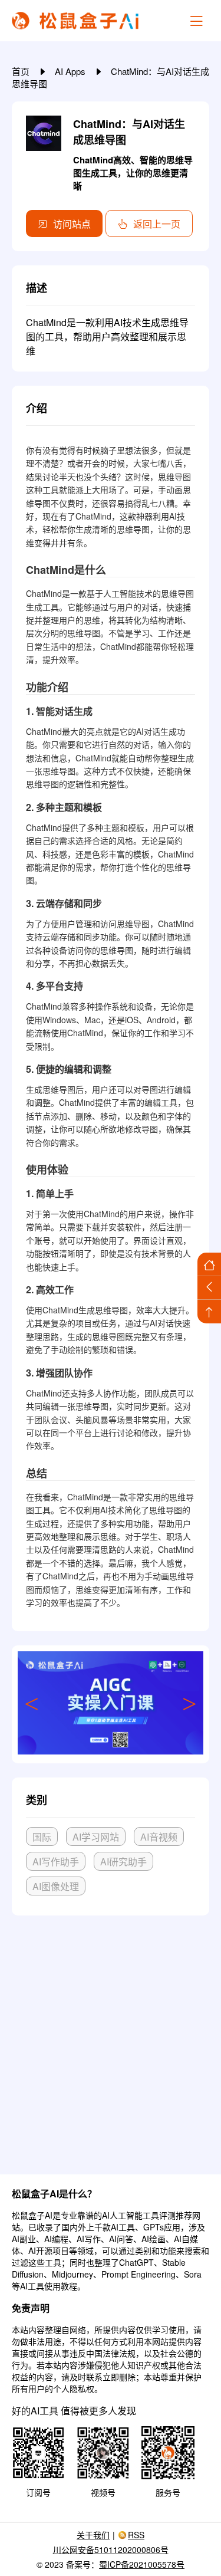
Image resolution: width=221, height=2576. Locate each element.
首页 (22, 71)
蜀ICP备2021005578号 (142, 2564)
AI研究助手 (123, 1862)
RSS (136, 2535)
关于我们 (93, 2535)
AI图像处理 (56, 1886)
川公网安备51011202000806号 (111, 2549)
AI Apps (71, 71)
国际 (42, 1837)
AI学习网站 (96, 1837)
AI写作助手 (56, 1862)
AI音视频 (159, 1837)
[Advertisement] (111, 2040)
